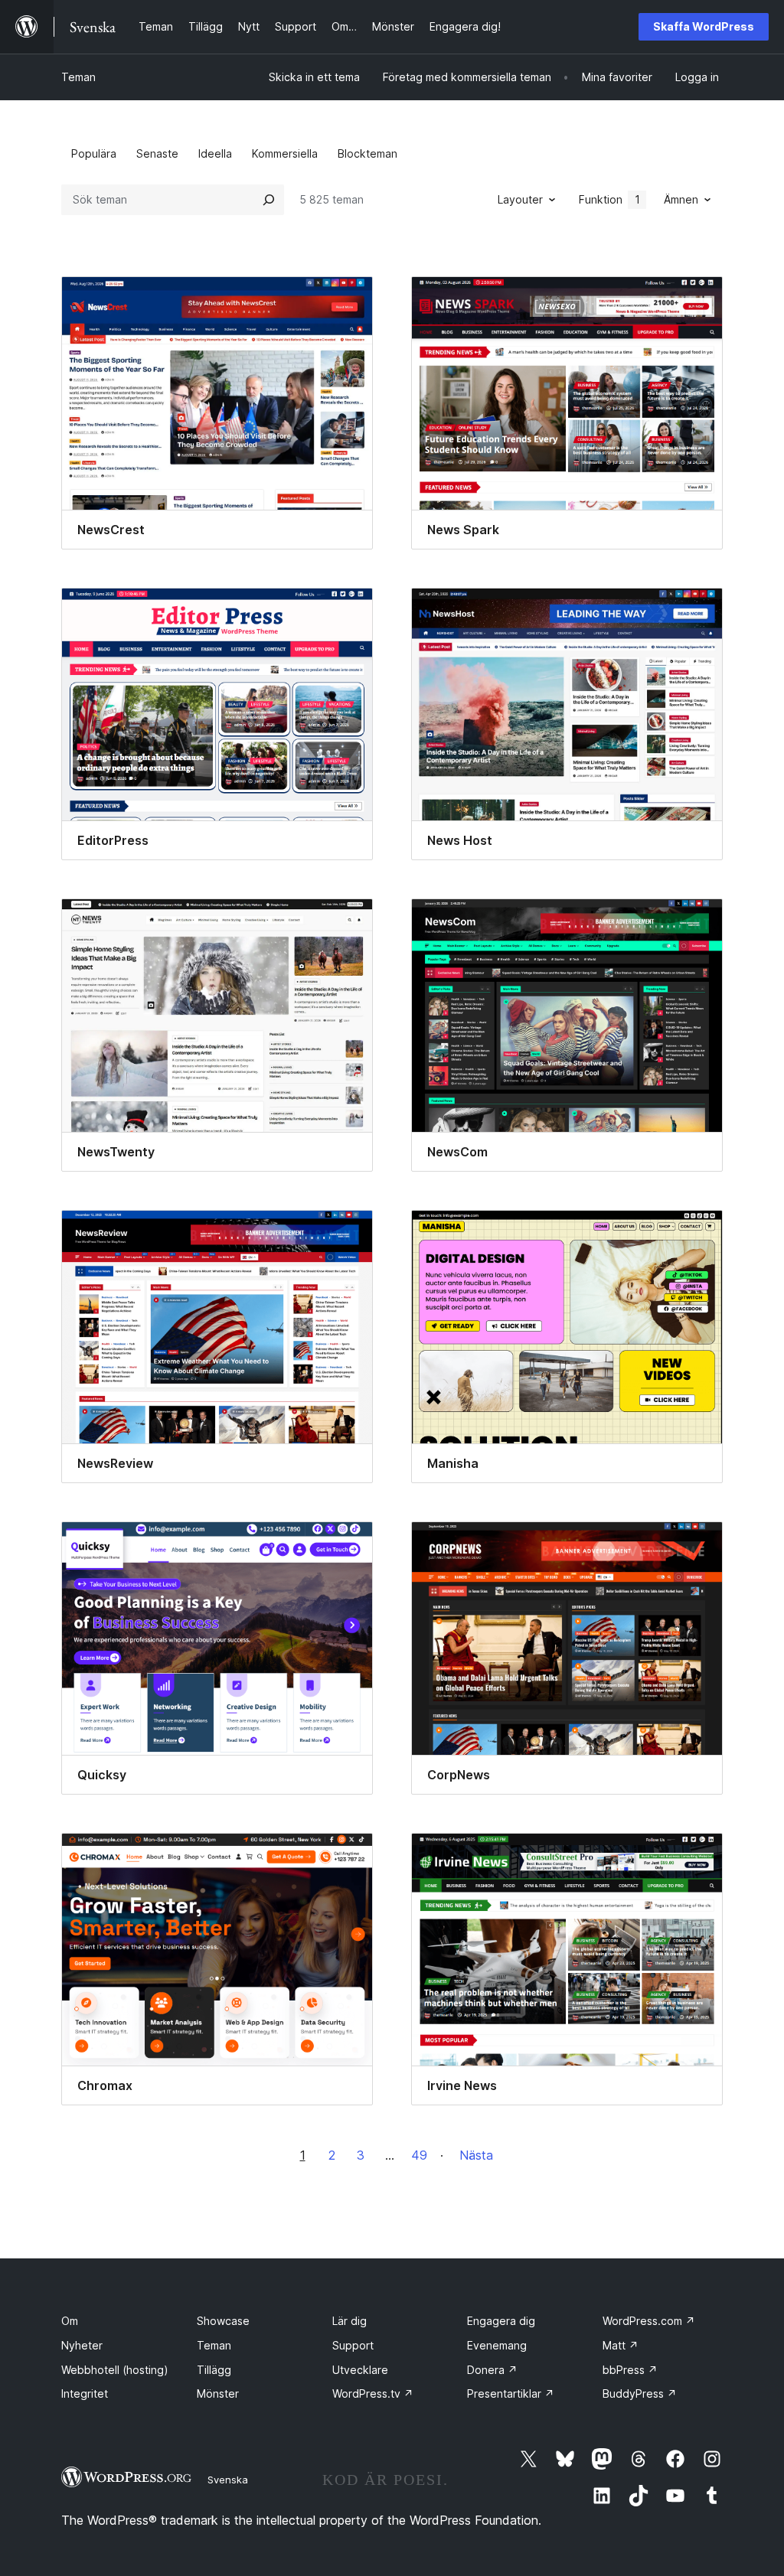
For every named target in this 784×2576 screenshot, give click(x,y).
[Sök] (269, 200)
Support (353, 2345)
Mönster (218, 2393)
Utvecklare (360, 2370)
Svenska (228, 2480)
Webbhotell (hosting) (115, 2370)
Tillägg (214, 2370)
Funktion (609, 199)
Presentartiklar (511, 2393)
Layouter (520, 199)
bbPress (630, 2370)
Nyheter (82, 2345)
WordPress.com (649, 2321)
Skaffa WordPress (704, 26)
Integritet (85, 2393)
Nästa (476, 2155)
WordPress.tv (373, 2393)
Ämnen (681, 199)
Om (70, 2321)
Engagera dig (501, 2321)
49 (419, 2155)
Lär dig (350, 2321)
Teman (78, 77)
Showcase (223, 2321)
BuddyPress (640, 2393)
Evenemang (497, 2345)
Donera (492, 2370)
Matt (621, 2345)
